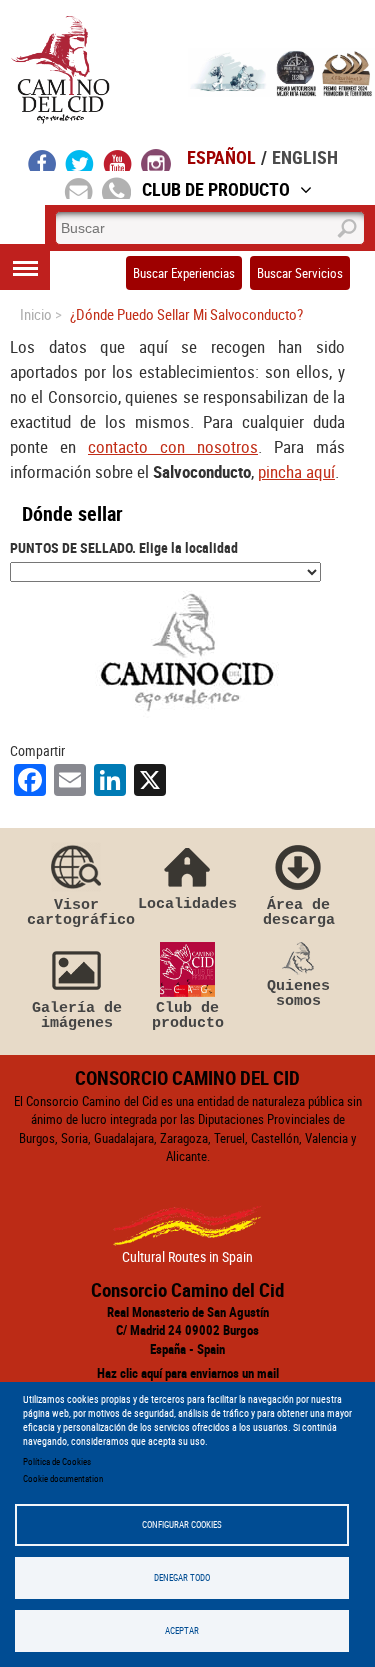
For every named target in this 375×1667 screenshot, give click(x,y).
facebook (42, 160)
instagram (156, 160)
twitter (80, 160)
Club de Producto (216, 189)
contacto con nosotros (173, 446)
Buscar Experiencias (184, 273)
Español (221, 157)
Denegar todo (182, 1577)
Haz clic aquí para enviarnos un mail (188, 1373)
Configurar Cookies (182, 1524)
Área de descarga (299, 912)
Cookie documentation (63, 1478)
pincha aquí (296, 471)
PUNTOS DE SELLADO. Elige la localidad (124, 547)
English (305, 157)
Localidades (187, 903)
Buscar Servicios (300, 273)
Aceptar (182, 1630)
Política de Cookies (57, 1461)
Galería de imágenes (77, 1015)
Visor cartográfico (77, 912)
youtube (118, 160)
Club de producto (188, 1015)
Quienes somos (298, 993)
